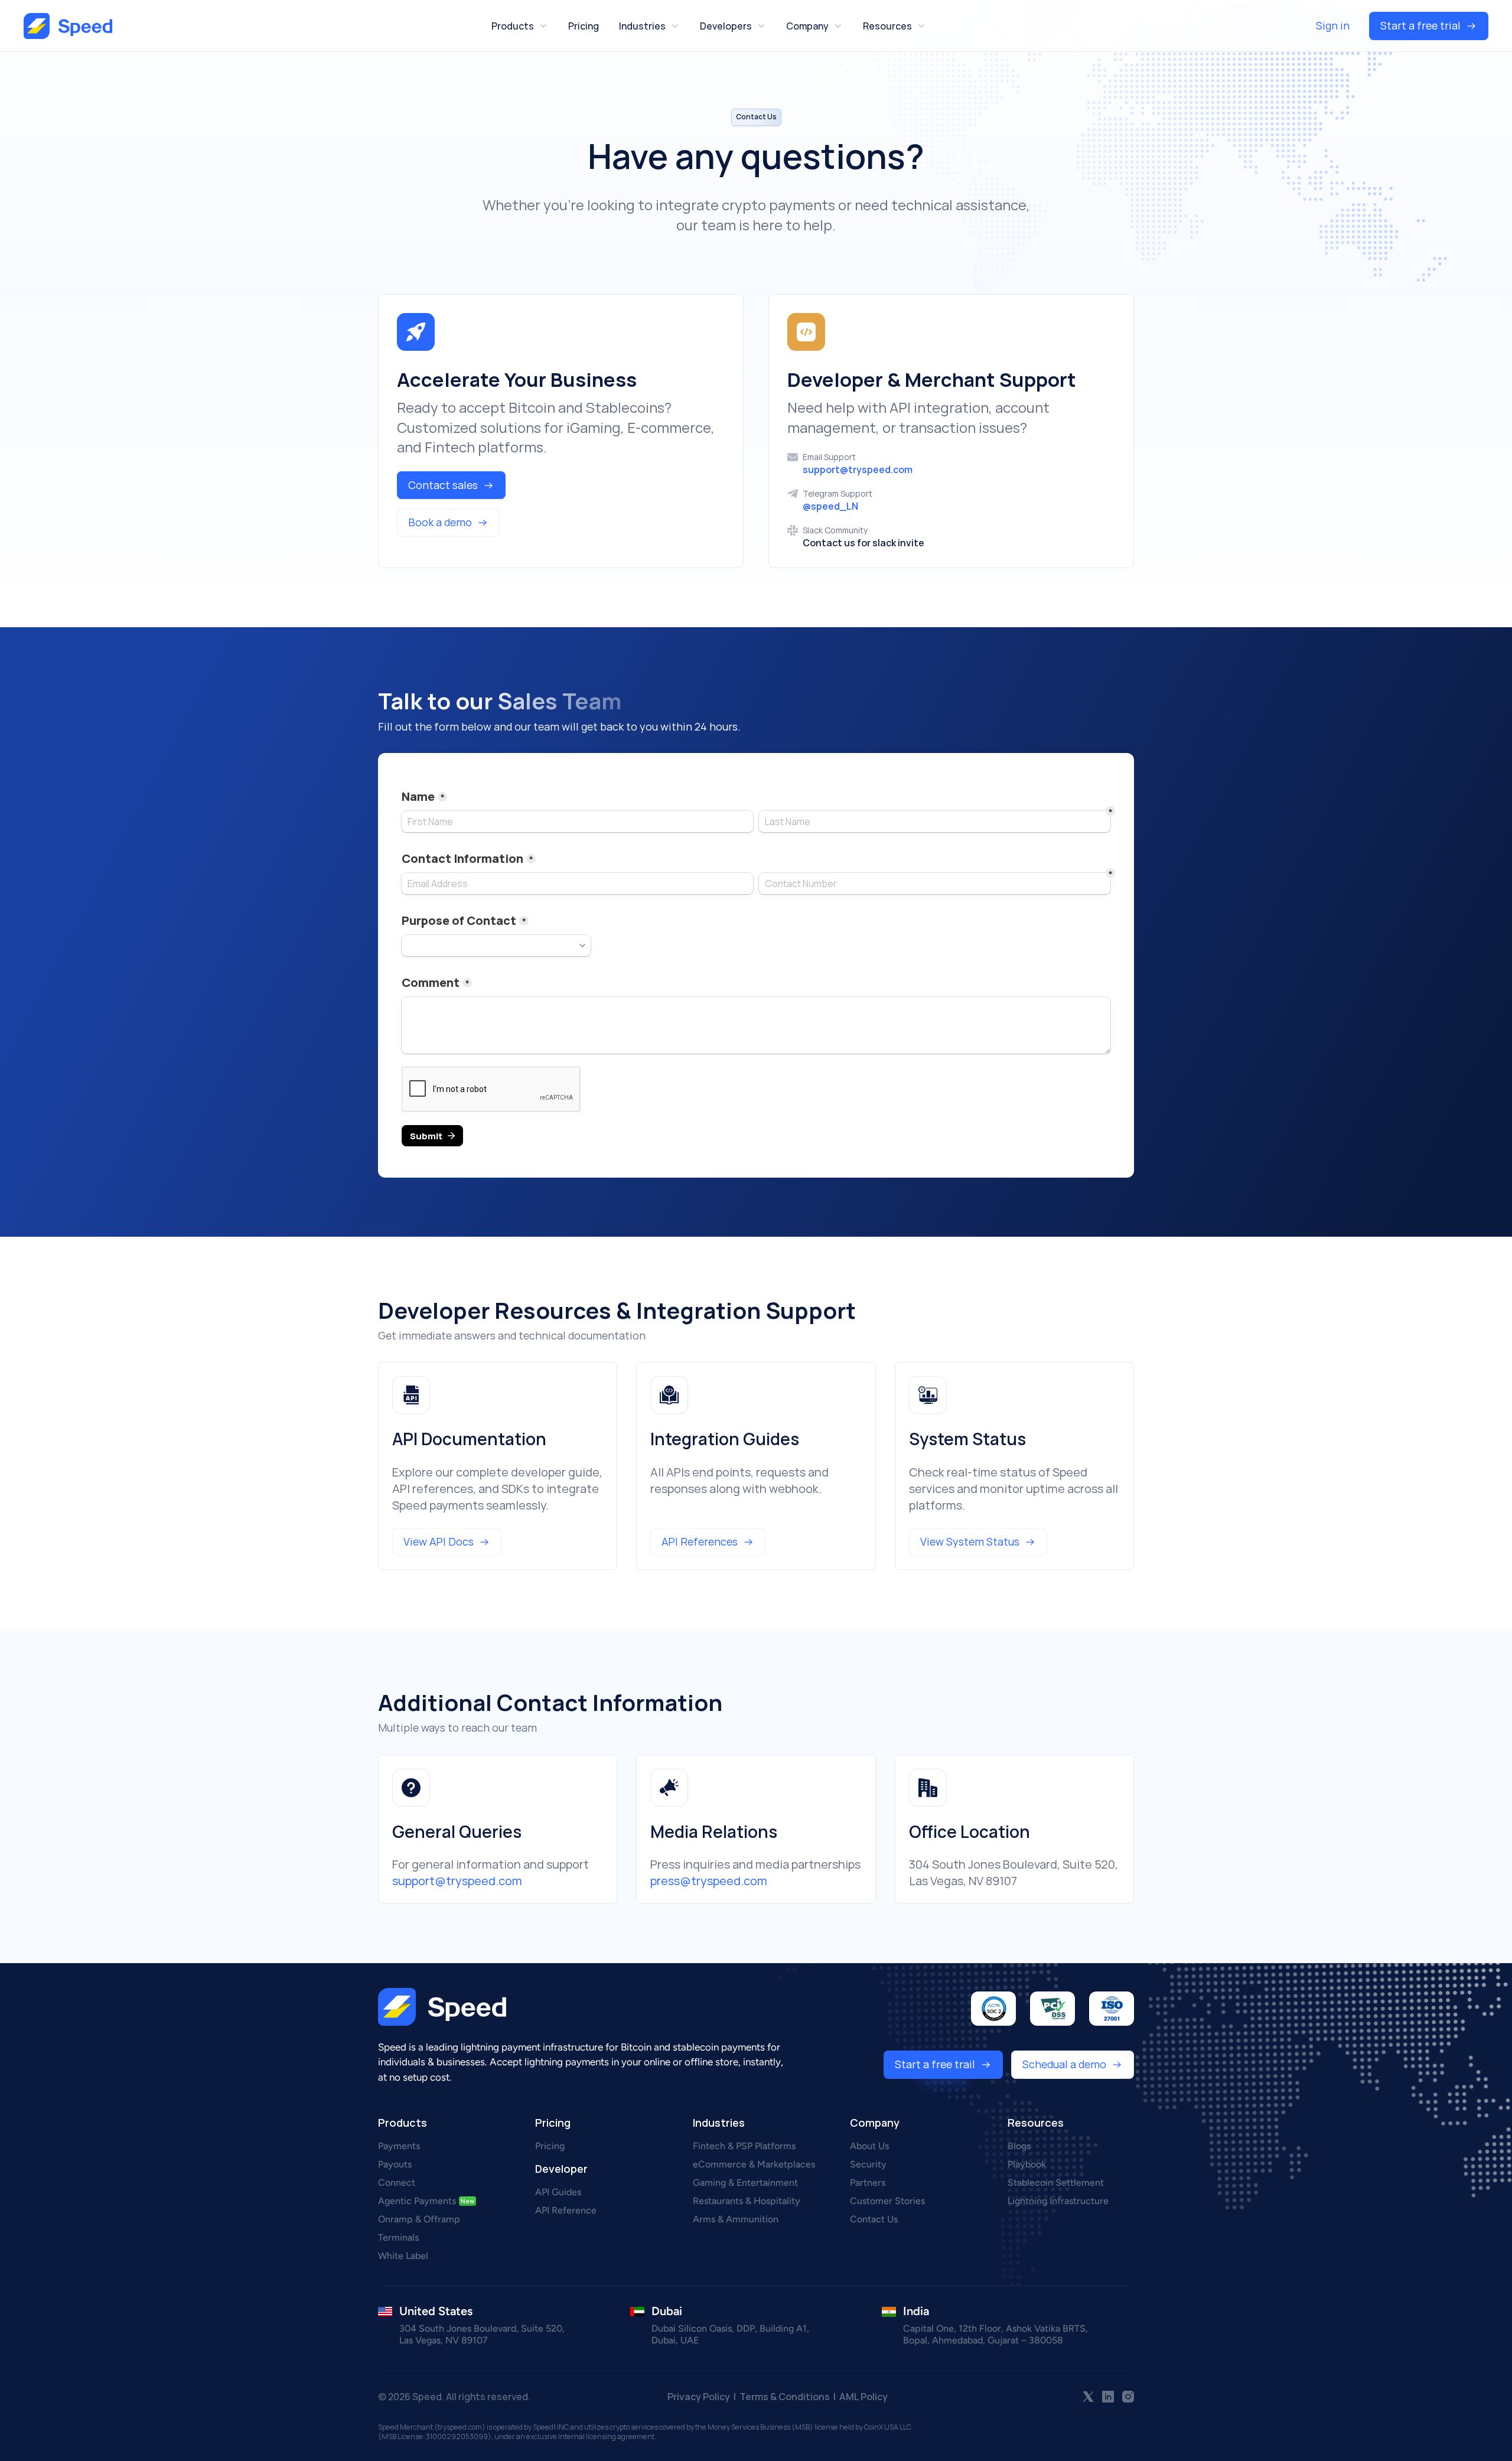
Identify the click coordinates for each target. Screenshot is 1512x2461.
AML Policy (863, 2397)
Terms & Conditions (786, 2397)
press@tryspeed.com (709, 1881)
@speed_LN (830, 506)
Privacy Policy (699, 2397)
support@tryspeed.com (858, 470)
